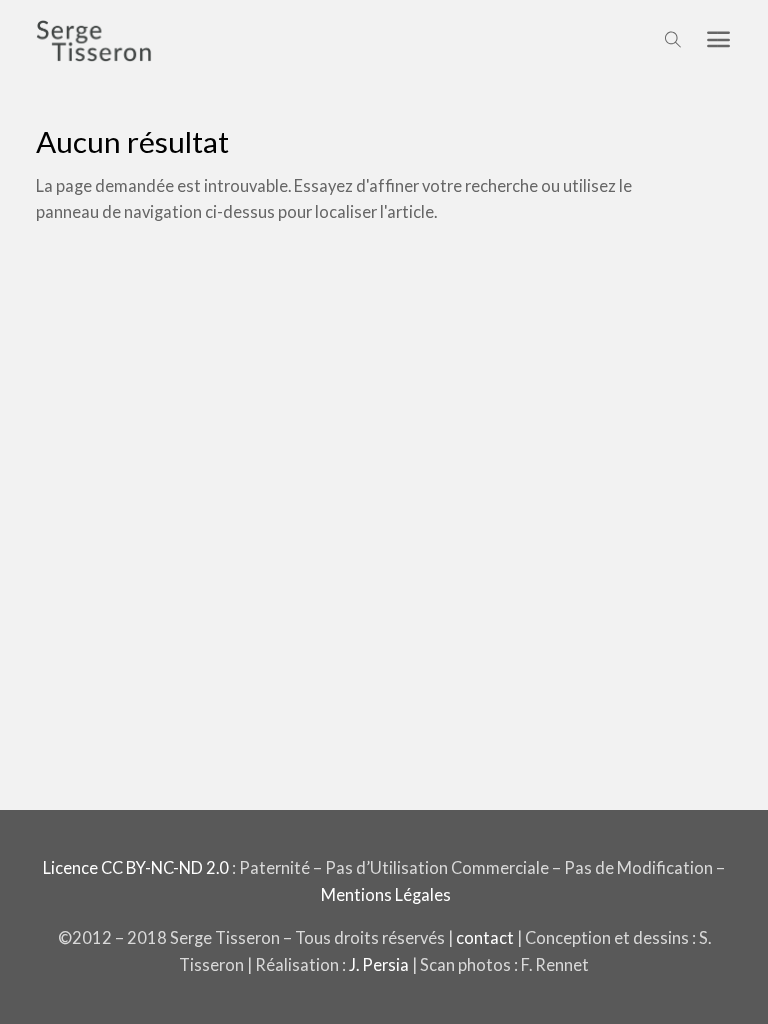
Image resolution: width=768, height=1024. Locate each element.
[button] (718, 40)
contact (485, 937)
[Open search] (673, 40)
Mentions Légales (386, 894)
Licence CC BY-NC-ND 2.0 (136, 867)
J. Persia (379, 964)
